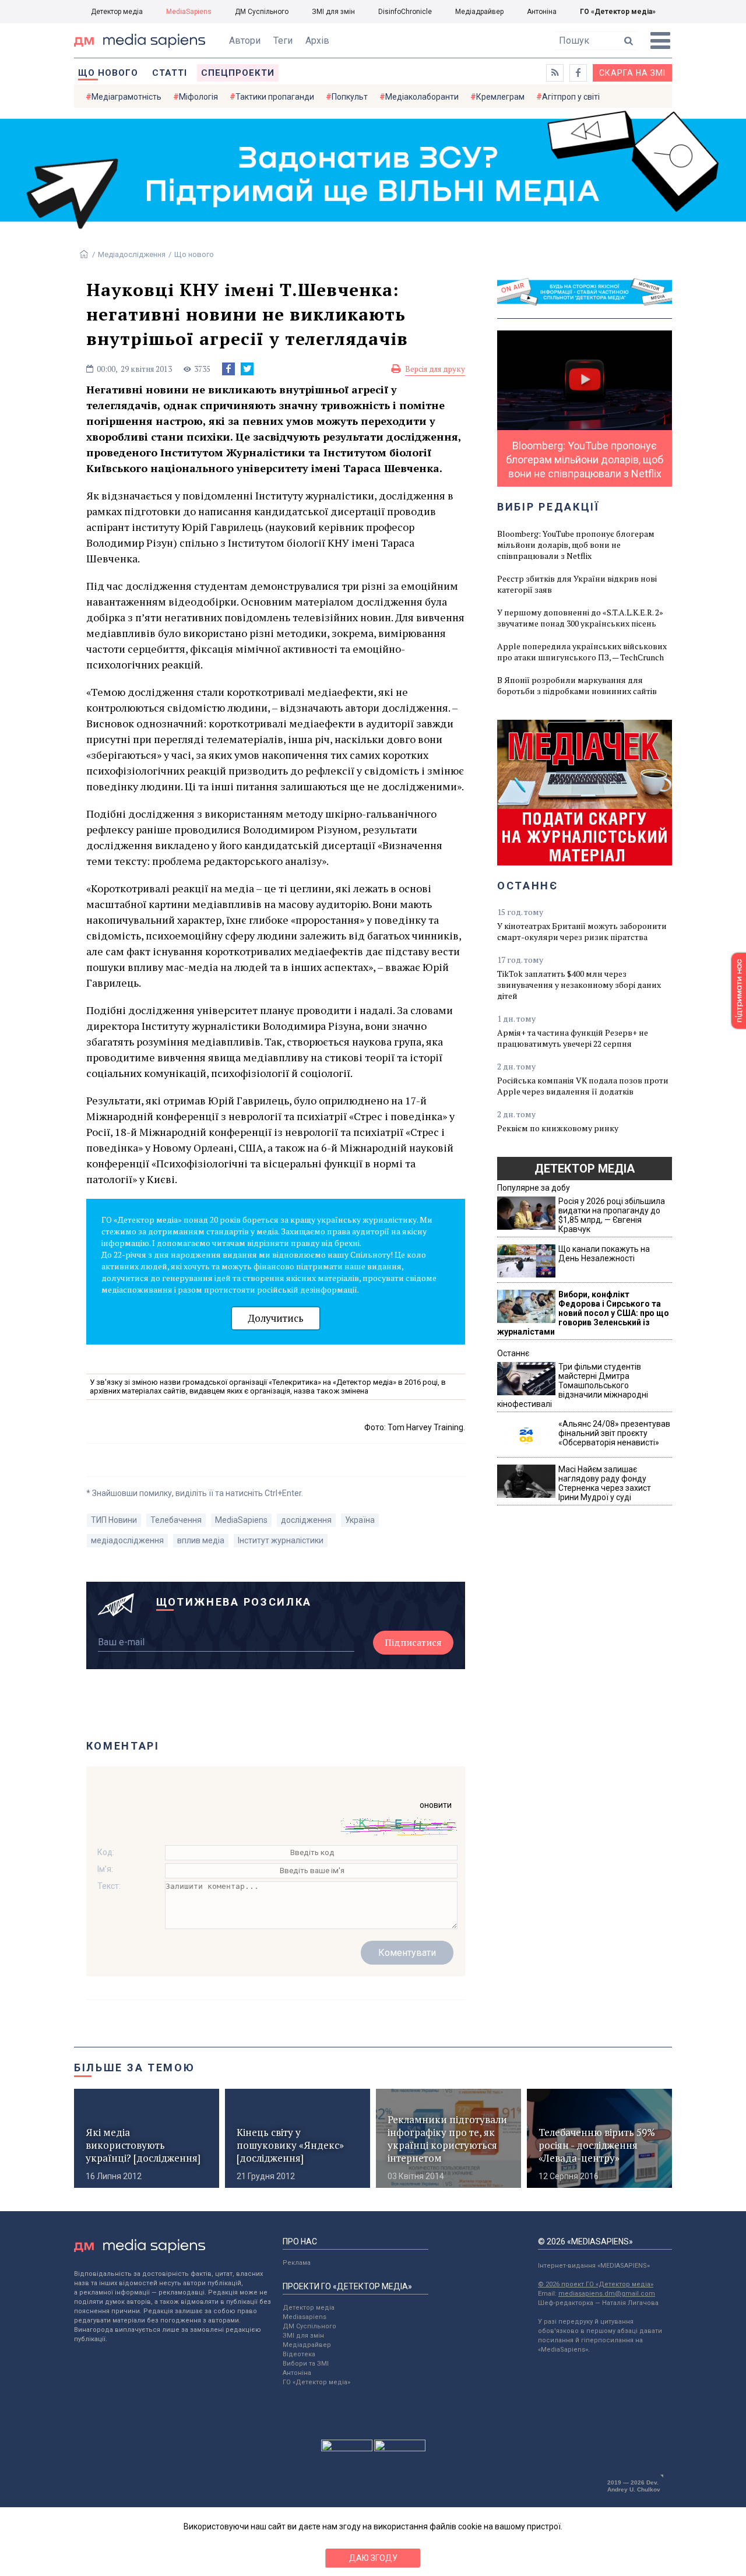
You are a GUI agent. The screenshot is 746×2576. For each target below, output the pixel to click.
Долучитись (276, 1318)
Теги (283, 41)
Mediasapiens (305, 2317)
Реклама (297, 2263)
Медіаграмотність (126, 97)
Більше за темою (135, 2068)
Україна (360, 1520)
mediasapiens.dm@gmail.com (607, 2294)
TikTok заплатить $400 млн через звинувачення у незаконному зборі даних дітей (579, 985)
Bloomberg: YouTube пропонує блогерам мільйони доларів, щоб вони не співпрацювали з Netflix (576, 545)
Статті (170, 73)
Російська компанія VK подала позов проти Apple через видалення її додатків (583, 1086)
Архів (317, 41)
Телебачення (176, 1520)
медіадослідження (127, 1540)
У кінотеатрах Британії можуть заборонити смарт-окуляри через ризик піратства (582, 931)
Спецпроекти (238, 73)
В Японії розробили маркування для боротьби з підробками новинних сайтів (577, 685)
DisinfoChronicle (405, 12)
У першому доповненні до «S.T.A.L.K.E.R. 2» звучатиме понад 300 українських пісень (580, 618)
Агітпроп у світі (571, 97)
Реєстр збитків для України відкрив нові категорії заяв (577, 584)
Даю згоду (373, 2558)
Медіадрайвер (479, 12)
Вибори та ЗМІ (306, 2364)
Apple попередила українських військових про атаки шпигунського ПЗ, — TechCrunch (582, 652)
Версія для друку (435, 369)
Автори (245, 41)
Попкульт (350, 97)
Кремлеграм (500, 97)
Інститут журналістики (281, 1540)
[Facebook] (228, 369)
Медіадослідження (132, 254)
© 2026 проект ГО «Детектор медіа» (596, 2284)
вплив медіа (201, 1540)
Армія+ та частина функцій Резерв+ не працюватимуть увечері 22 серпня (573, 1038)
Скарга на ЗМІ (632, 73)
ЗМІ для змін (333, 12)
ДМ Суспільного (262, 12)
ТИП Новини (114, 1520)
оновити (436, 1805)
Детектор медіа (117, 12)
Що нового (108, 73)
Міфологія (198, 97)
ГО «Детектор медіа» (618, 12)
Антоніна (542, 12)
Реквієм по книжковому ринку (558, 1128)
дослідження (306, 1520)
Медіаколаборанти (422, 97)
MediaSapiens (189, 12)
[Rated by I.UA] (347, 2448)
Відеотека (299, 2354)
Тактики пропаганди (275, 97)
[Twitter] (247, 369)
